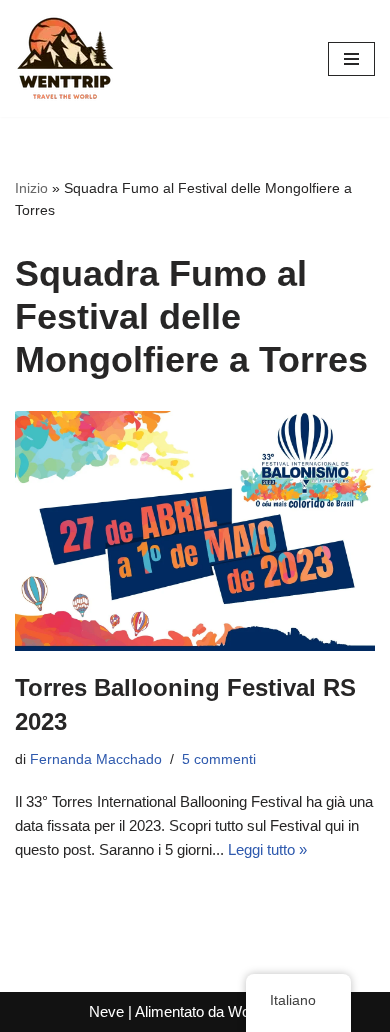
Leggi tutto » (267, 849)
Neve (106, 1011)
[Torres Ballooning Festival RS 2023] (195, 531)
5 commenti (219, 759)
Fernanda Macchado (96, 759)
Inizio (31, 188)
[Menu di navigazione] (351, 59)
